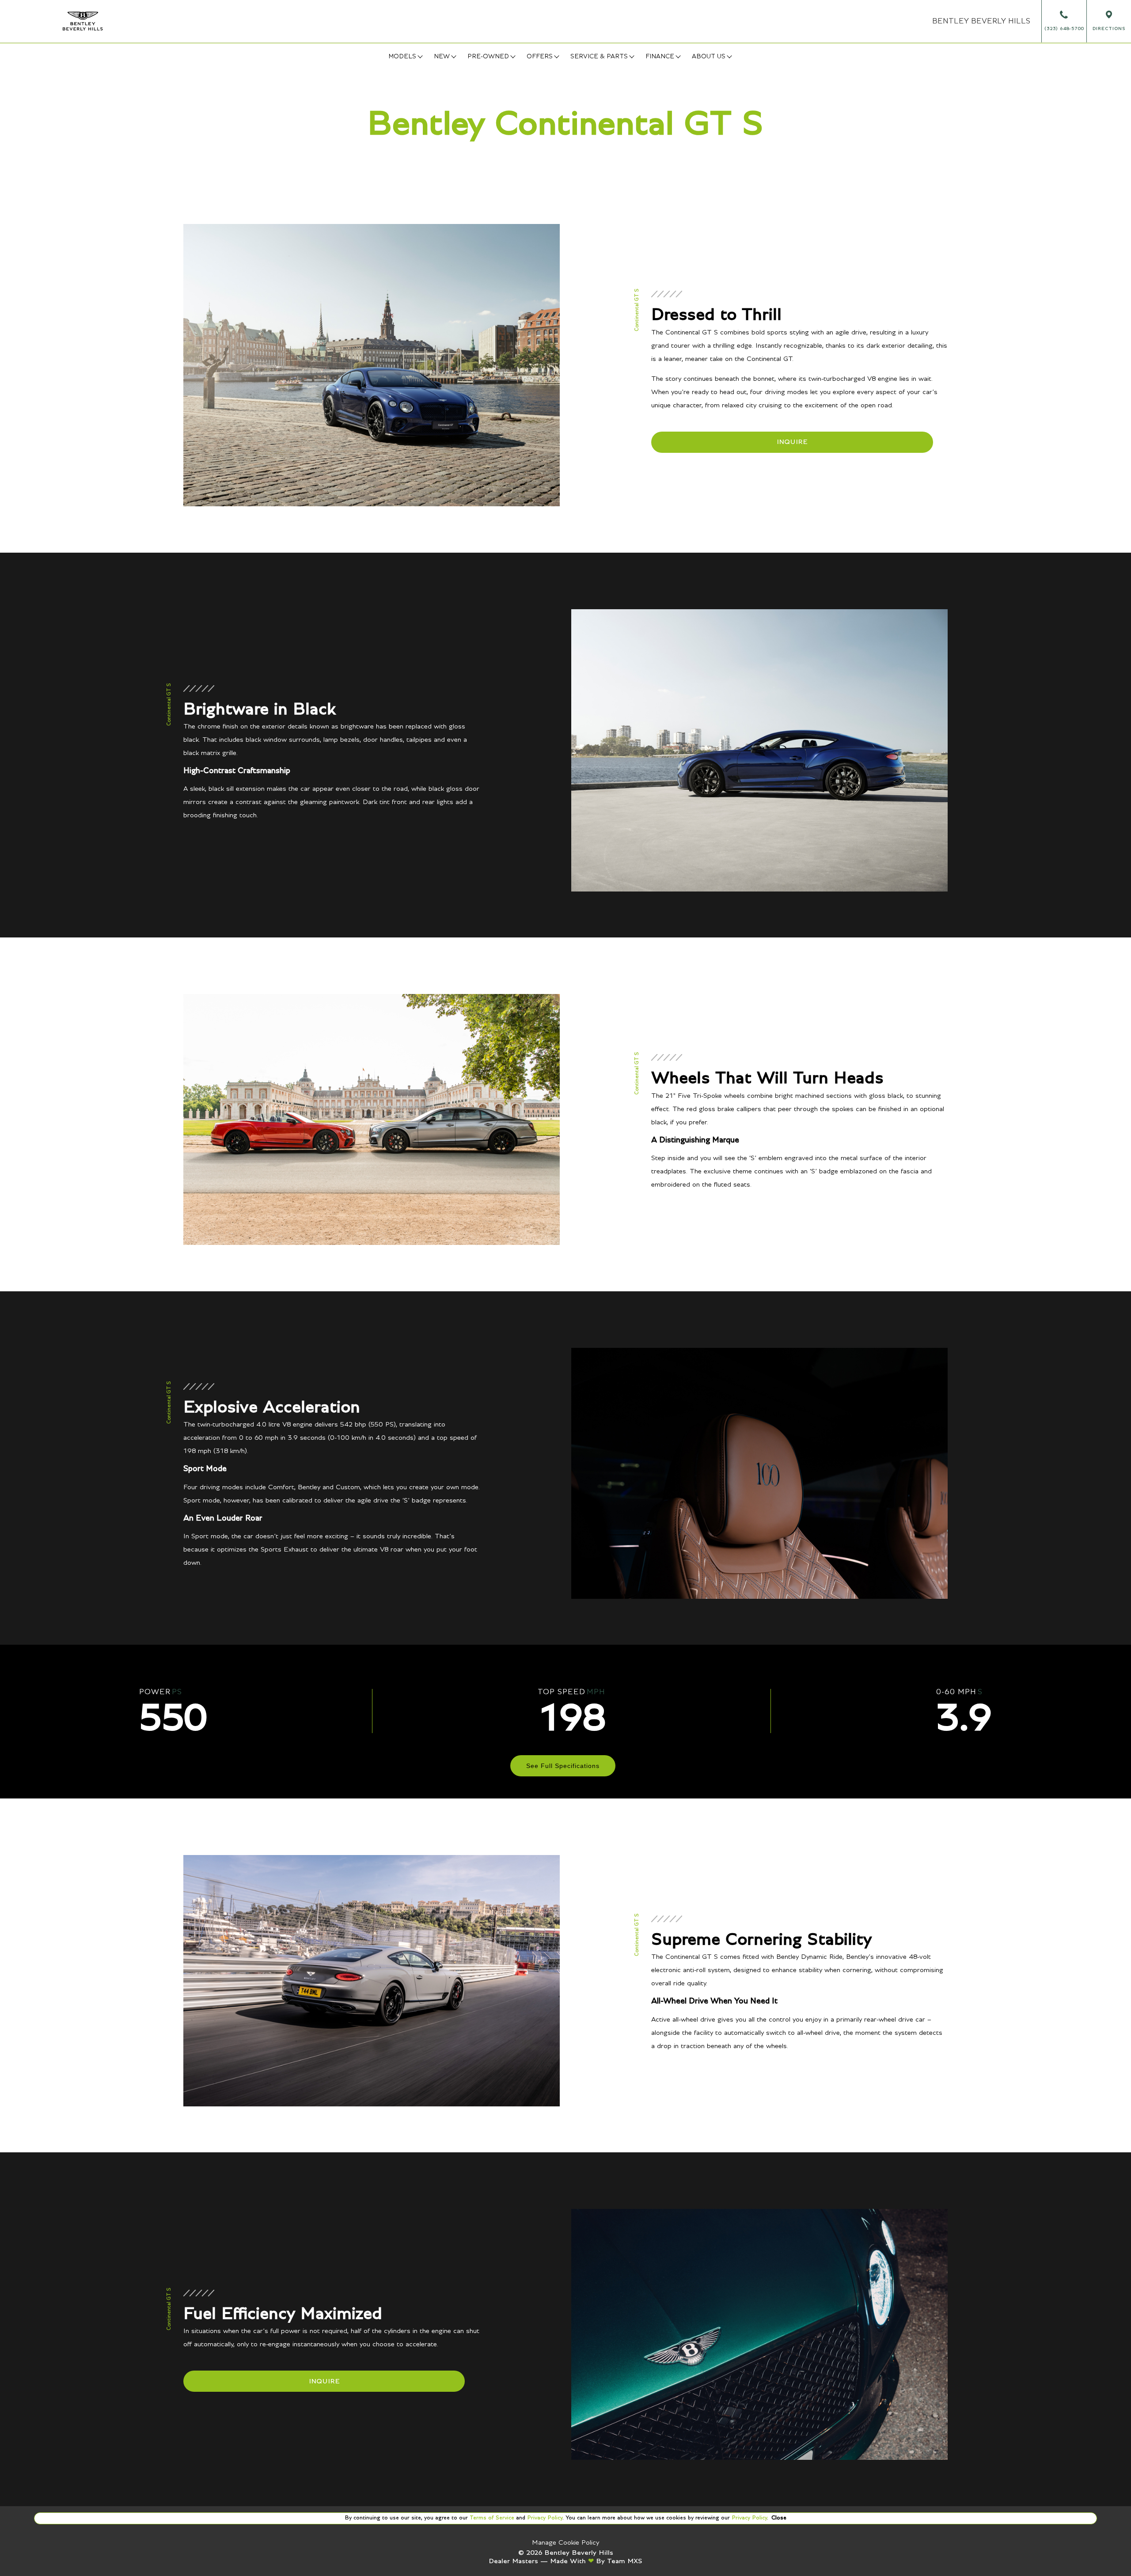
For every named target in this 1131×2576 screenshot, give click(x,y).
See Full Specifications (563, 1766)
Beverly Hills (981, 21)
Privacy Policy (544, 2518)
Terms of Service (492, 2518)
